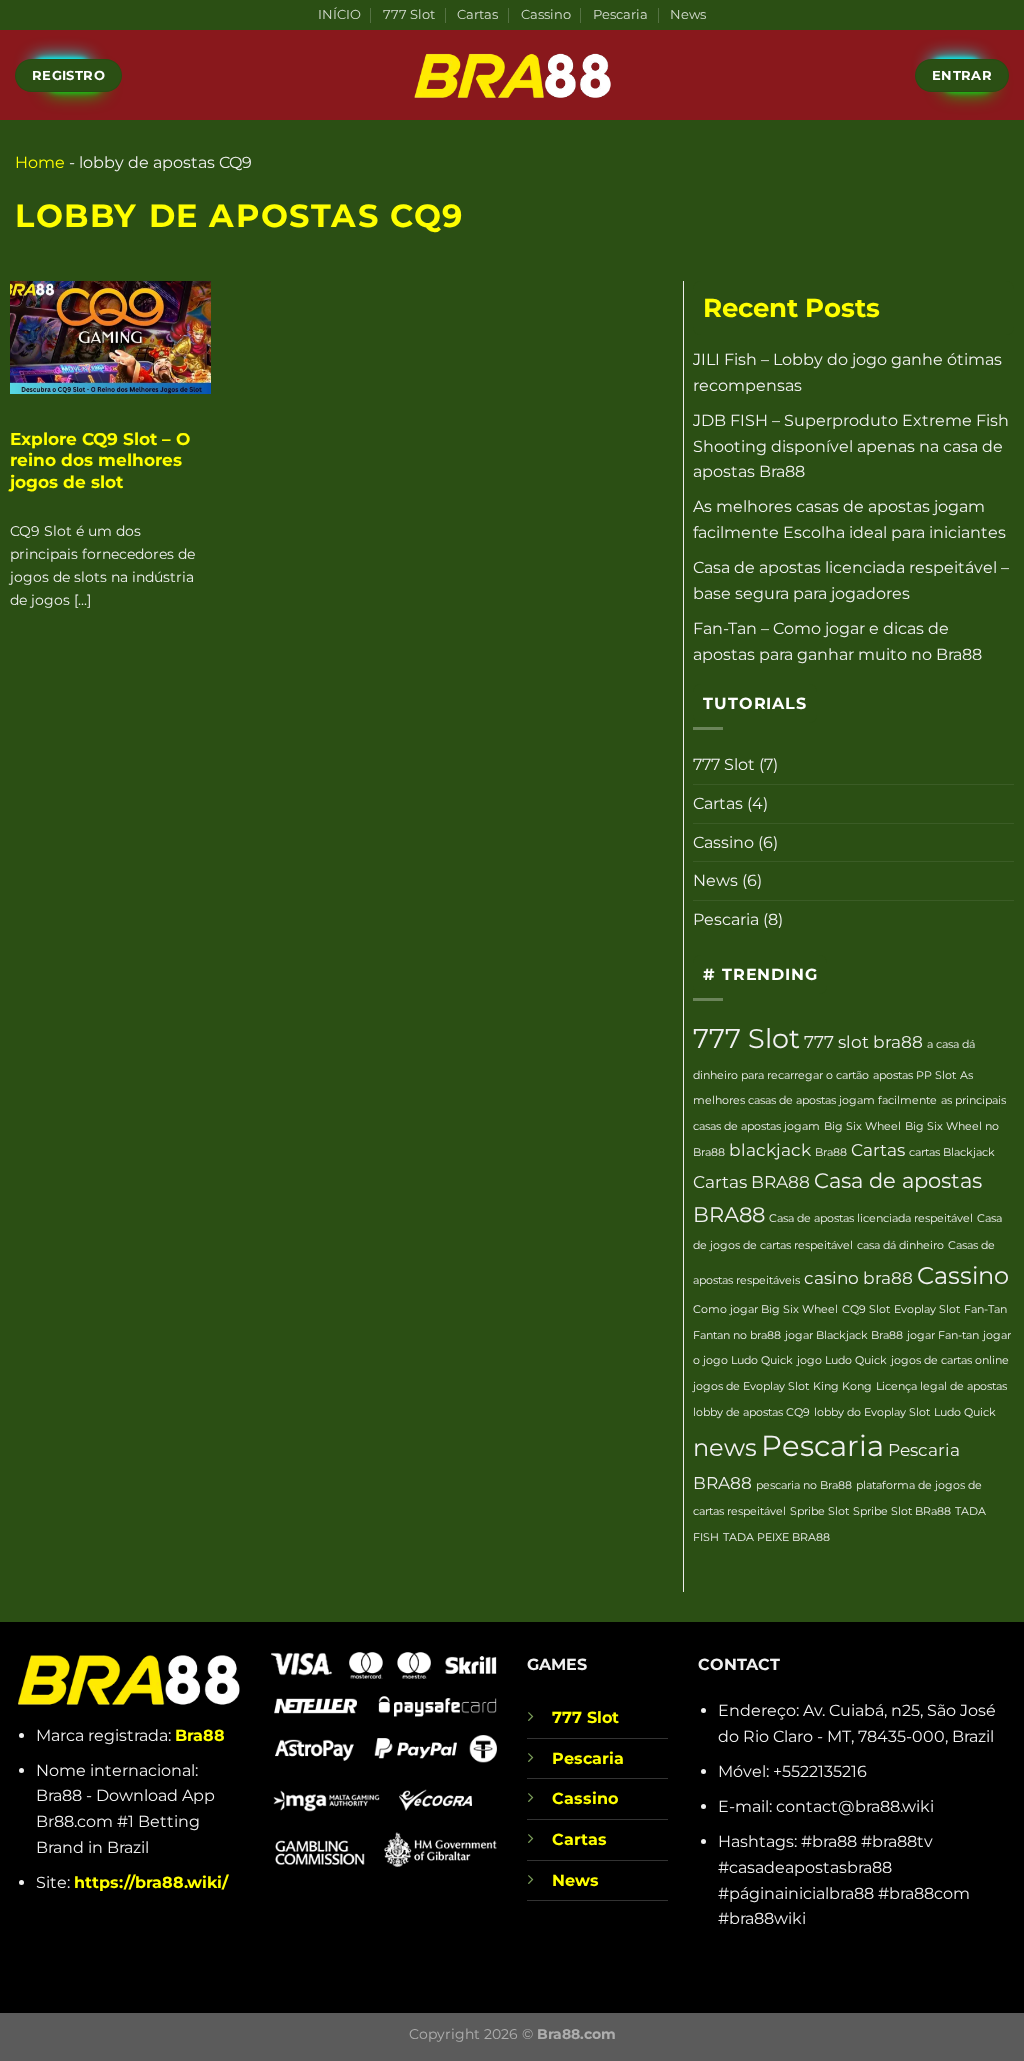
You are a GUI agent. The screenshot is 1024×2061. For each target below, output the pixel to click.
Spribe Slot (819, 1511)
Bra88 (831, 1152)
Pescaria (620, 14)
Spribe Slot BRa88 (902, 1511)
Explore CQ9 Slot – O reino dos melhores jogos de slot (100, 460)
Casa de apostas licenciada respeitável (871, 1218)
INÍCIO (339, 14)
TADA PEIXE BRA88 (776, 1537)
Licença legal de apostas (941, 1386)
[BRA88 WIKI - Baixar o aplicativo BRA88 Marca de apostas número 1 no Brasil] (512, 75)
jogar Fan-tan (943, 1335)
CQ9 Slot (866, 1309)
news (725, 1447)
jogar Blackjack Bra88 (844, 1335)
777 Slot (409, 14)
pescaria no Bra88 (804, 1485)
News (688, 14)
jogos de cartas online (950, 1360)
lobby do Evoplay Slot (872, 1412)
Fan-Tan (985, 1309)
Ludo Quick (965, 1412)
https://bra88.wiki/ (151, 1882)
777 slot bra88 (863, 1042)
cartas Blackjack (952, 1152)
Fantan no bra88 (737, 1335)
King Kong (842, 1386)
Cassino (546, 14)
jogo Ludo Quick (842, 1360)
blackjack (770, 1150)
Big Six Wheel (862, 1126)
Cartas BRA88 (751, 1182)
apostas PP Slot (914, 1075)
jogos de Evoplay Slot (751, 1386)
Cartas (477, 14)
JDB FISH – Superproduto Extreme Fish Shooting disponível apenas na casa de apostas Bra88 (851, 446)
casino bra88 (858, 1278)
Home (40, 162)
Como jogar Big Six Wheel (765, 1309)
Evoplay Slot (927, 1309)
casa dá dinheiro (900, 1245)
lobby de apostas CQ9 (751, 1412)
